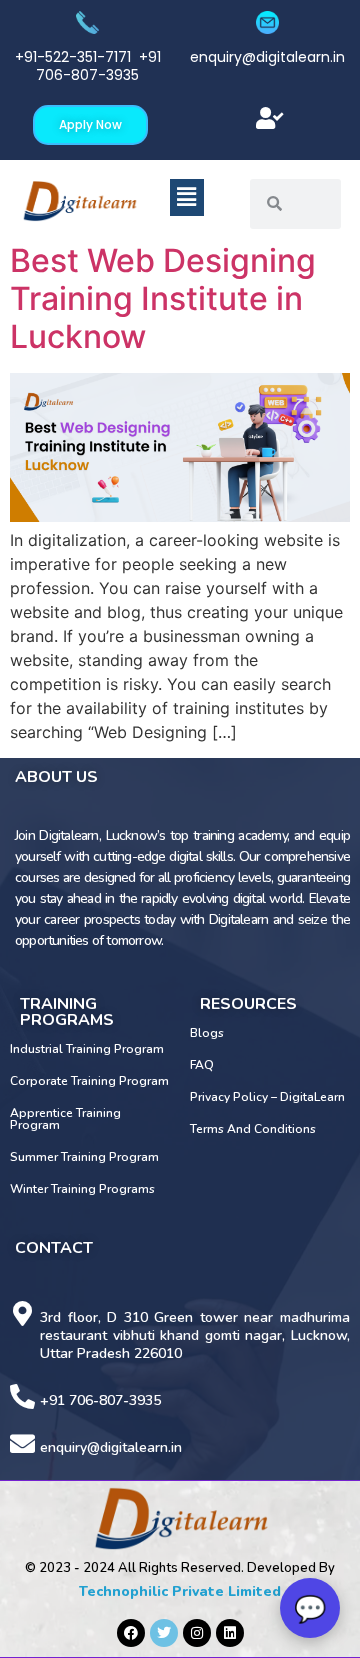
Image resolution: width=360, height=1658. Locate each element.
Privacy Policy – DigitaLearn (267, 1097)
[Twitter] (164, 1633)
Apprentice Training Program (65, 1119)
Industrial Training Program (87, 1049)
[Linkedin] (230, 1633)
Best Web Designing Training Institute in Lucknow (163, 299)
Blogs (207, 1033)
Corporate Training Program (89, 1081)
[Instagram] (197, 1633)
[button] (269, 118)
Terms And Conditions (253, 1129)
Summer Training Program (84, 1157)
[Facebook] (131, 1633)
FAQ (202, 1065)
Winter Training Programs (82, 1189)
